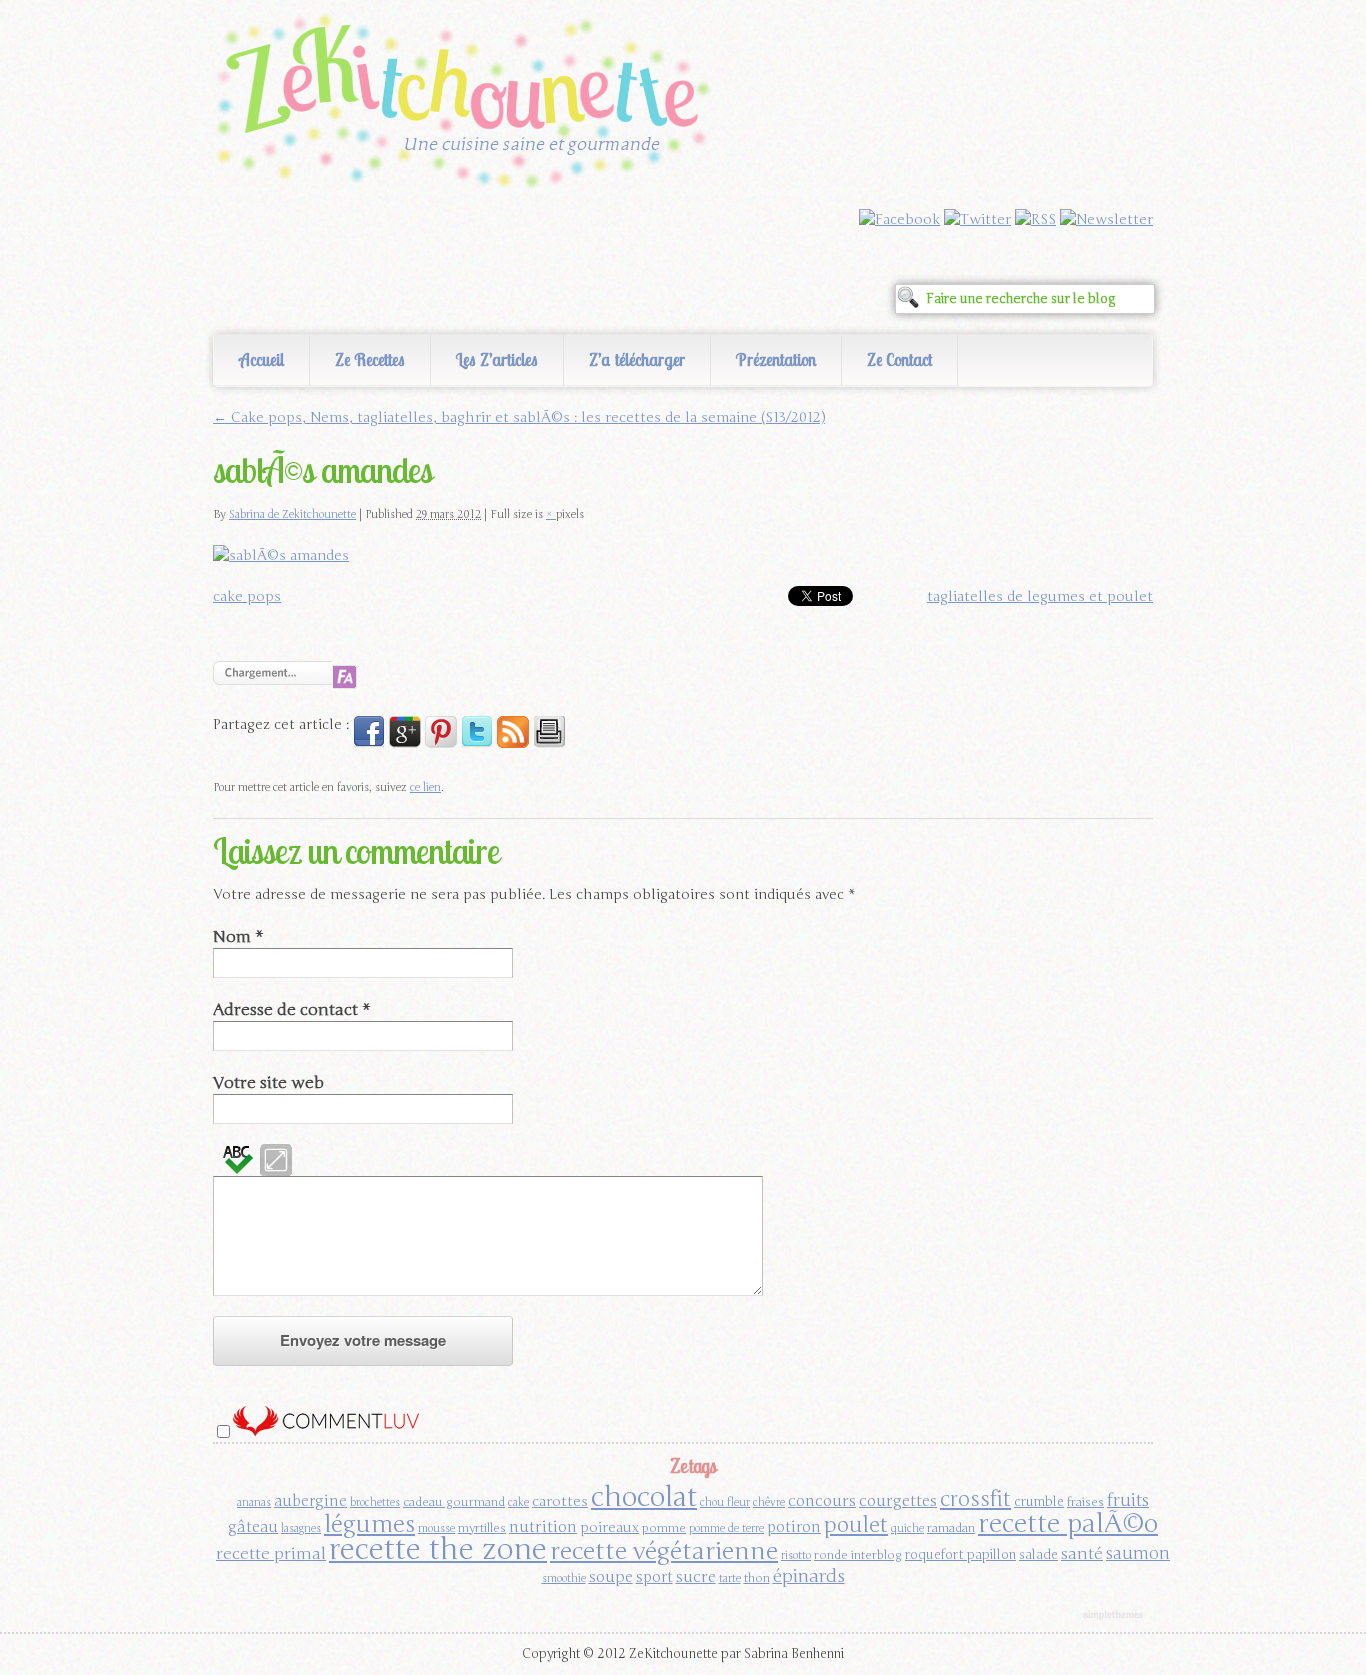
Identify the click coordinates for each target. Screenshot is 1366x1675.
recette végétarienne (664, 1551)
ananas (254, 1502)
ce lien (425, 787)
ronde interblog (858, 1555)
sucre (696, 1576)
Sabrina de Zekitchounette (292, 514)
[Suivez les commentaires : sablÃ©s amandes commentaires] (513, 743)
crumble (1039, 1502)
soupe (611, 1576)
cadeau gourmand (454, 1502)
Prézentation (776, 359)
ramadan (951, 1528)
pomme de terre (726, 1528)
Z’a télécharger (637, 359)
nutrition (543, 1526)
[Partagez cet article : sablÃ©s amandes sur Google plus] (405, 743)
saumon (1138, 1553)
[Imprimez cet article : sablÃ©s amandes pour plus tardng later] (549, 743)
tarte (730, 1578)
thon (757, 1578)
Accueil (261, 359)
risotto (796, 1555)
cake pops (247, 596)
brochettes (375, 1502)
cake (518, 1502)
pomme (664, 1528)
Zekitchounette (468, 104)
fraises (1085, 1502)
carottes (560, 1501)
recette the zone (438, 1549)
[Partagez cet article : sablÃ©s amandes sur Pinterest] (441, 743)
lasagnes (301, 1528)
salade (1038, 1555)
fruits (1128, 1500)
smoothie (564, 1578)
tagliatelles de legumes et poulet (1040, 596)
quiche (907, 1528)
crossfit (975, 1499)
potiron (794, 1527)
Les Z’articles (497, 359)
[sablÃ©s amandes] (281, 555)
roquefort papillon (960, 1555)
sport (654, 1577)
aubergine (310, 1501)
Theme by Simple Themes (1115, 1616)
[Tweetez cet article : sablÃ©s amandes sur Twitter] (477, 743)
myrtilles (482, 1528)
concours (822, 1500)
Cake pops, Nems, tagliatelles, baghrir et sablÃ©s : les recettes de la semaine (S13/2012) (519, 417)
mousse (436, 1528)
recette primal (271, 1554)
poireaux (609, 1527)
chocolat (644, 1497)
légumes (369, 1524)
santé (1082, 1554)
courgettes (898, 1500)
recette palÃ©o (1068, 1523)
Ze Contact (899, 359)
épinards (809, 1576)
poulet (856, 1525)
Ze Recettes (370, 359)
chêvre (769, 1502)
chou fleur (725, 1502)
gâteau (253, 1527)
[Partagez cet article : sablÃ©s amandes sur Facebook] (369, 743)
